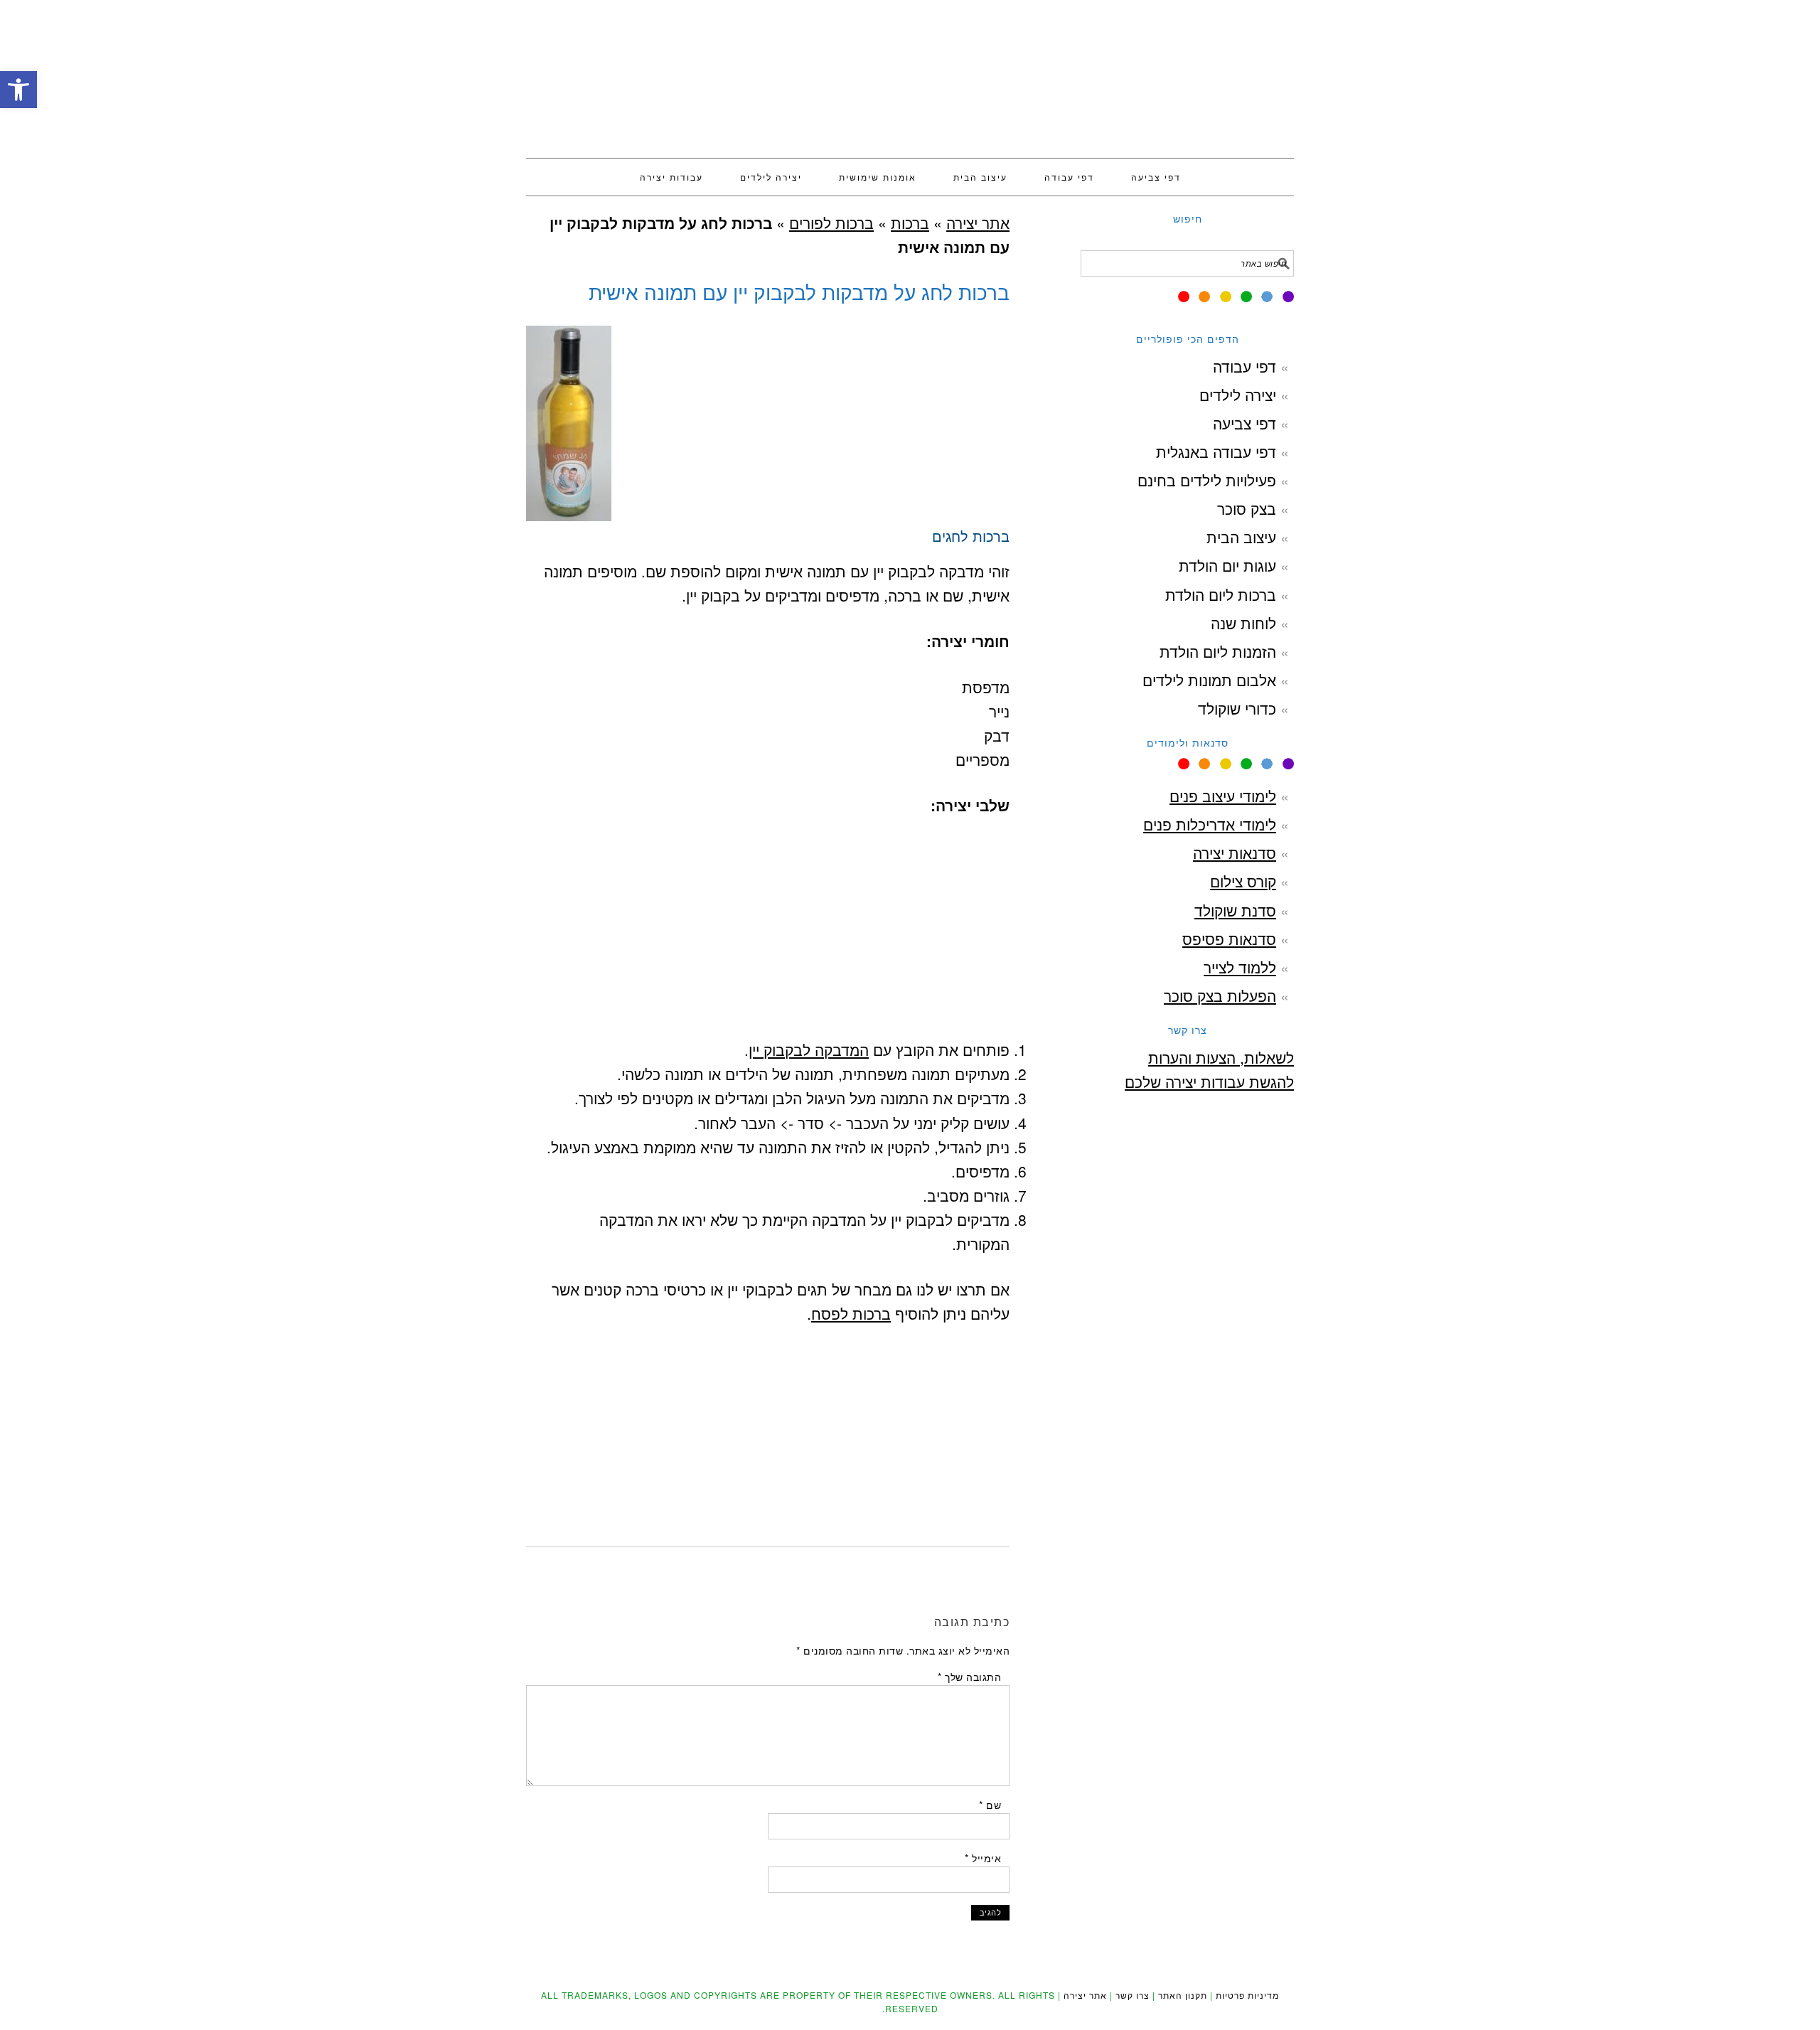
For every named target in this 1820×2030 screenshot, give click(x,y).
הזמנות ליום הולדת (1218, 651)
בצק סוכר (1247, 508)
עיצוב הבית (1241, 537)
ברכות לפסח (851, 1313)
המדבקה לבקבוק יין (809, 1049)
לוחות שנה (1243, 623)
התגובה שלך (969, 1677)
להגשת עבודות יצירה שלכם (1209, 1081)
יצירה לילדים (1238, 395)
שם (990, 1805)
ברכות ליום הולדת (1221, 594)
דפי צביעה (1244, 423)
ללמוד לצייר (1240, 967)
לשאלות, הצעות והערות (1221, 1057)
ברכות (910, 223)
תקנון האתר (1183, 1995)
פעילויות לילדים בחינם (1207, 480)
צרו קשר (1133, 1995)
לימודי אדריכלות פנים (1210, 824)
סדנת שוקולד (1235, 910)
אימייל (983, 1858)
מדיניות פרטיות (1247, 1995)
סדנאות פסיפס (1229, 939)
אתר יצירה (910, 73)
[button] (18, 90)
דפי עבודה (1244, 366)
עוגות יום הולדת (1227, 565)
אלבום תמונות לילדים (1209, 680)
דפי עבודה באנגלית (1216, 452)
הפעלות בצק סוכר (1220, 995)
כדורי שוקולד (1237, 708)
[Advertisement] (768, 636)
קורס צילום (1243, 881)
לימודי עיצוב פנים (1223, 796)
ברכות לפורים (831, 223)
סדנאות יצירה (1235, 853)
